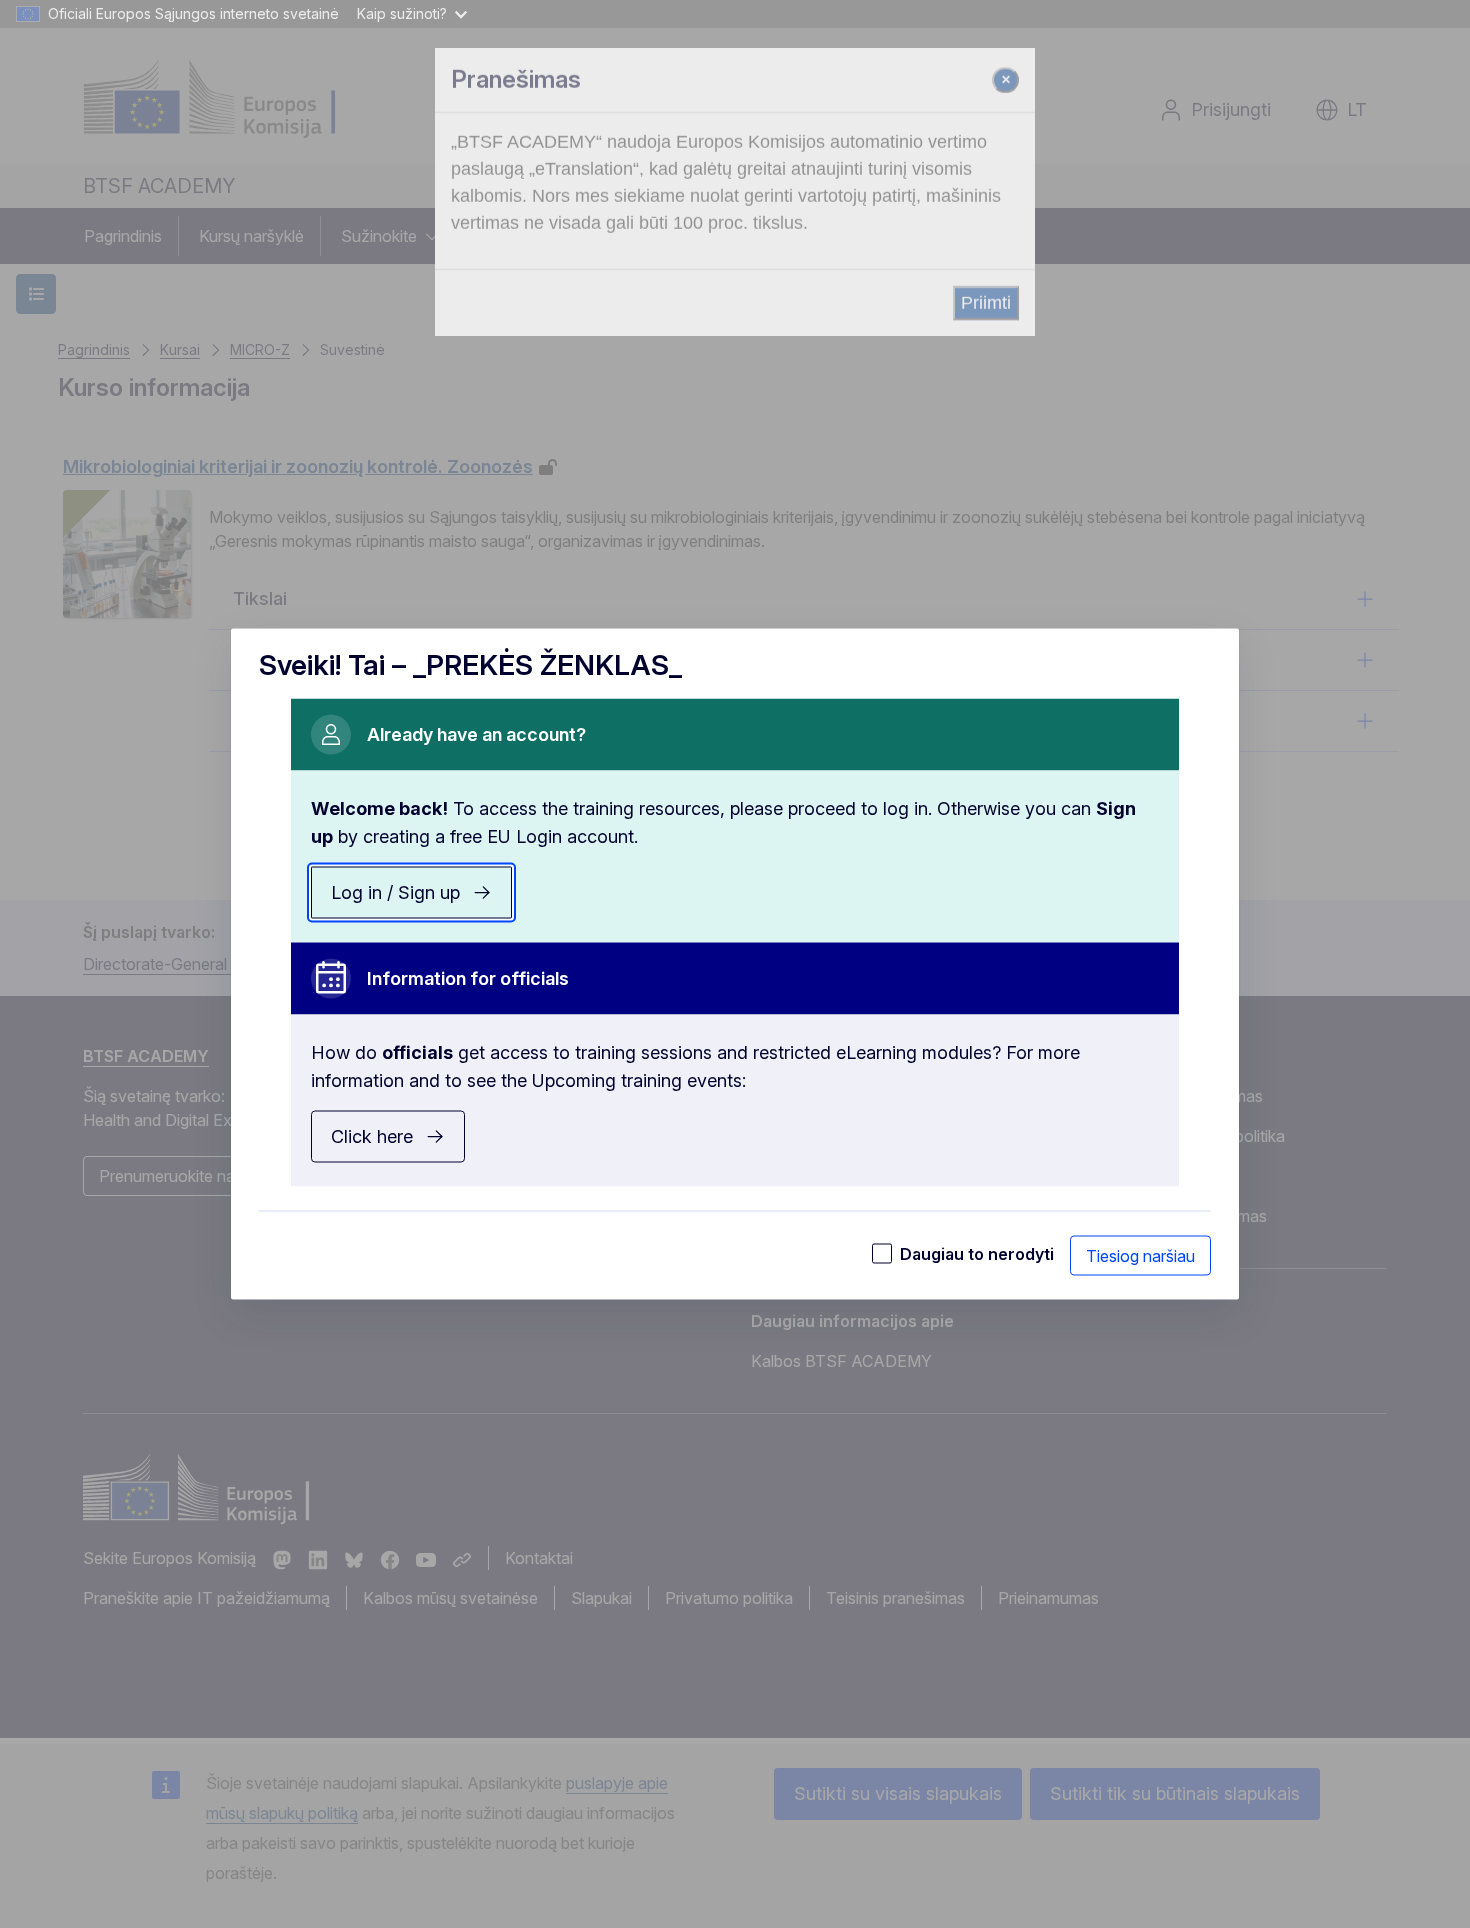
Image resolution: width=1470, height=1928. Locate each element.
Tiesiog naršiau (1140, 1256)
